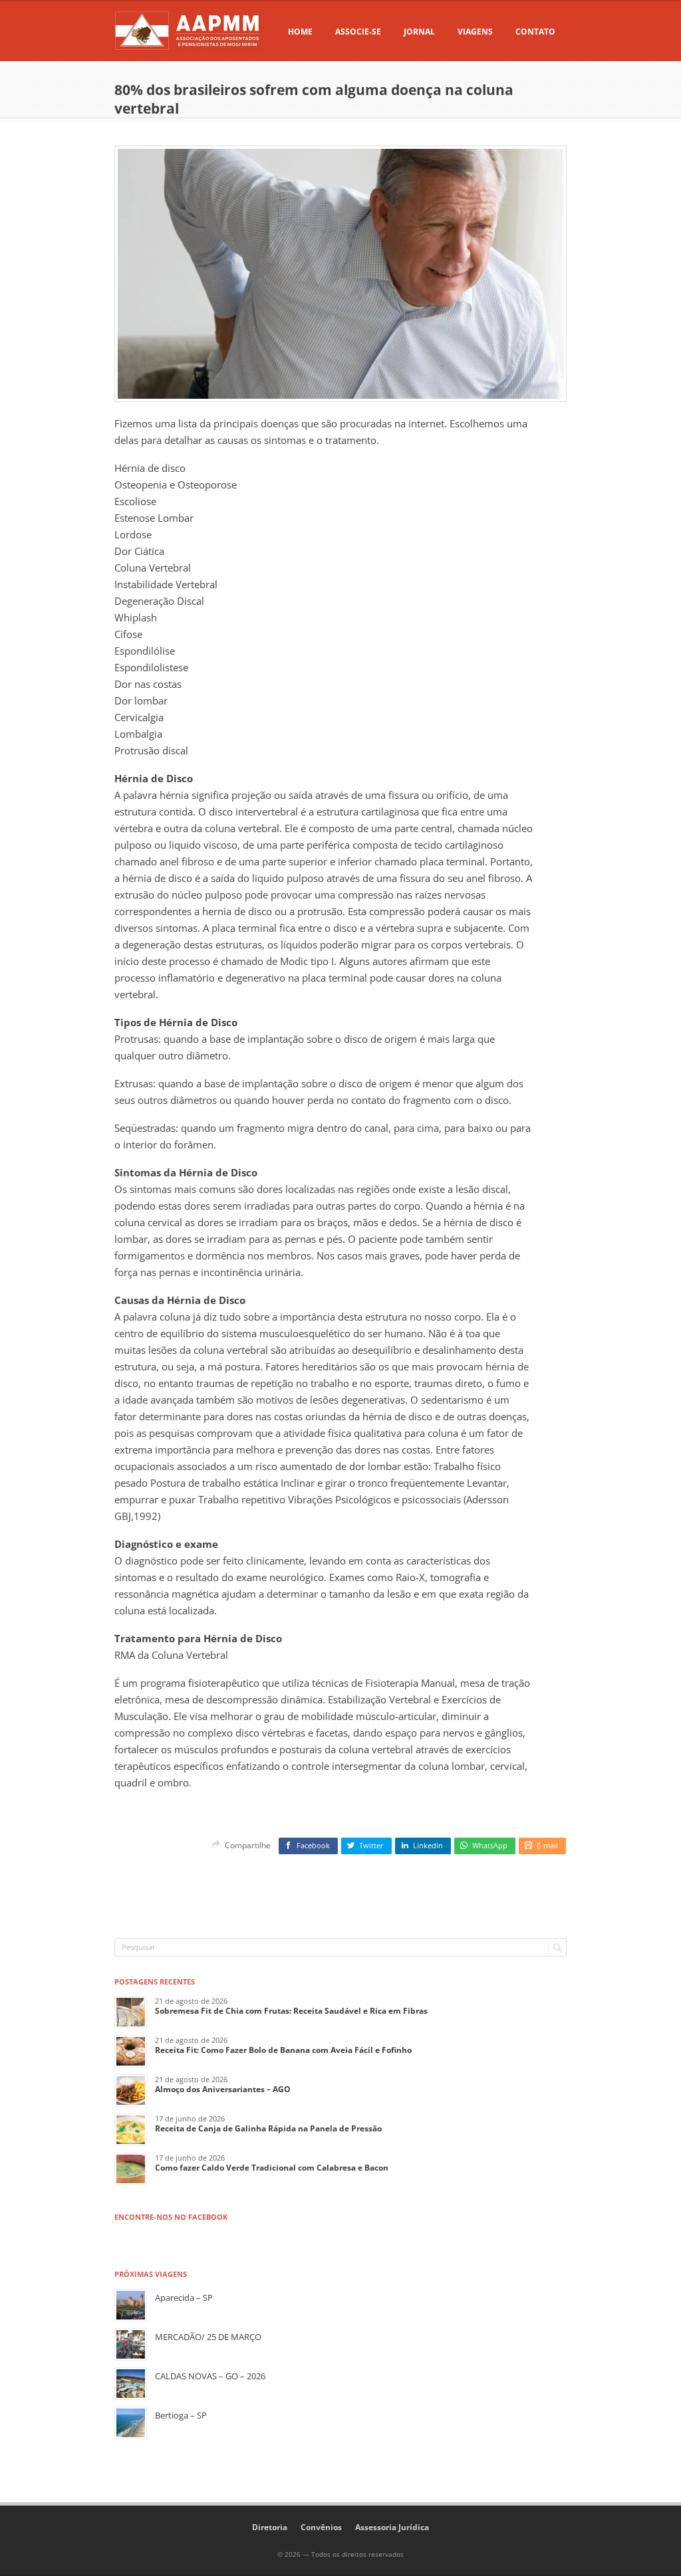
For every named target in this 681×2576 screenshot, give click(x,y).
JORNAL (419, 32)
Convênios (321, 2527)
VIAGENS (475, 32)
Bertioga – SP (181, 2415)
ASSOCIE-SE (358, 32)
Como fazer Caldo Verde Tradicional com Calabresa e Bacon (272, 2168)
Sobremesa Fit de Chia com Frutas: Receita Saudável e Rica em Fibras (291, 2011)
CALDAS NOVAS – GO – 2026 (210, 2376)
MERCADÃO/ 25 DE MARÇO (208, 2337)
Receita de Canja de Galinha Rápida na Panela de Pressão (268, 2128)
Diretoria (270, 2527)
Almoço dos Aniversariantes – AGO (223, 2089)
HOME (300, 32)
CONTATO (535, 32)
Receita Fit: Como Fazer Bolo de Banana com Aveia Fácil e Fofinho (283, 2050)
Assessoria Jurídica (392, 2527)
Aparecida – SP (184, 2298)
